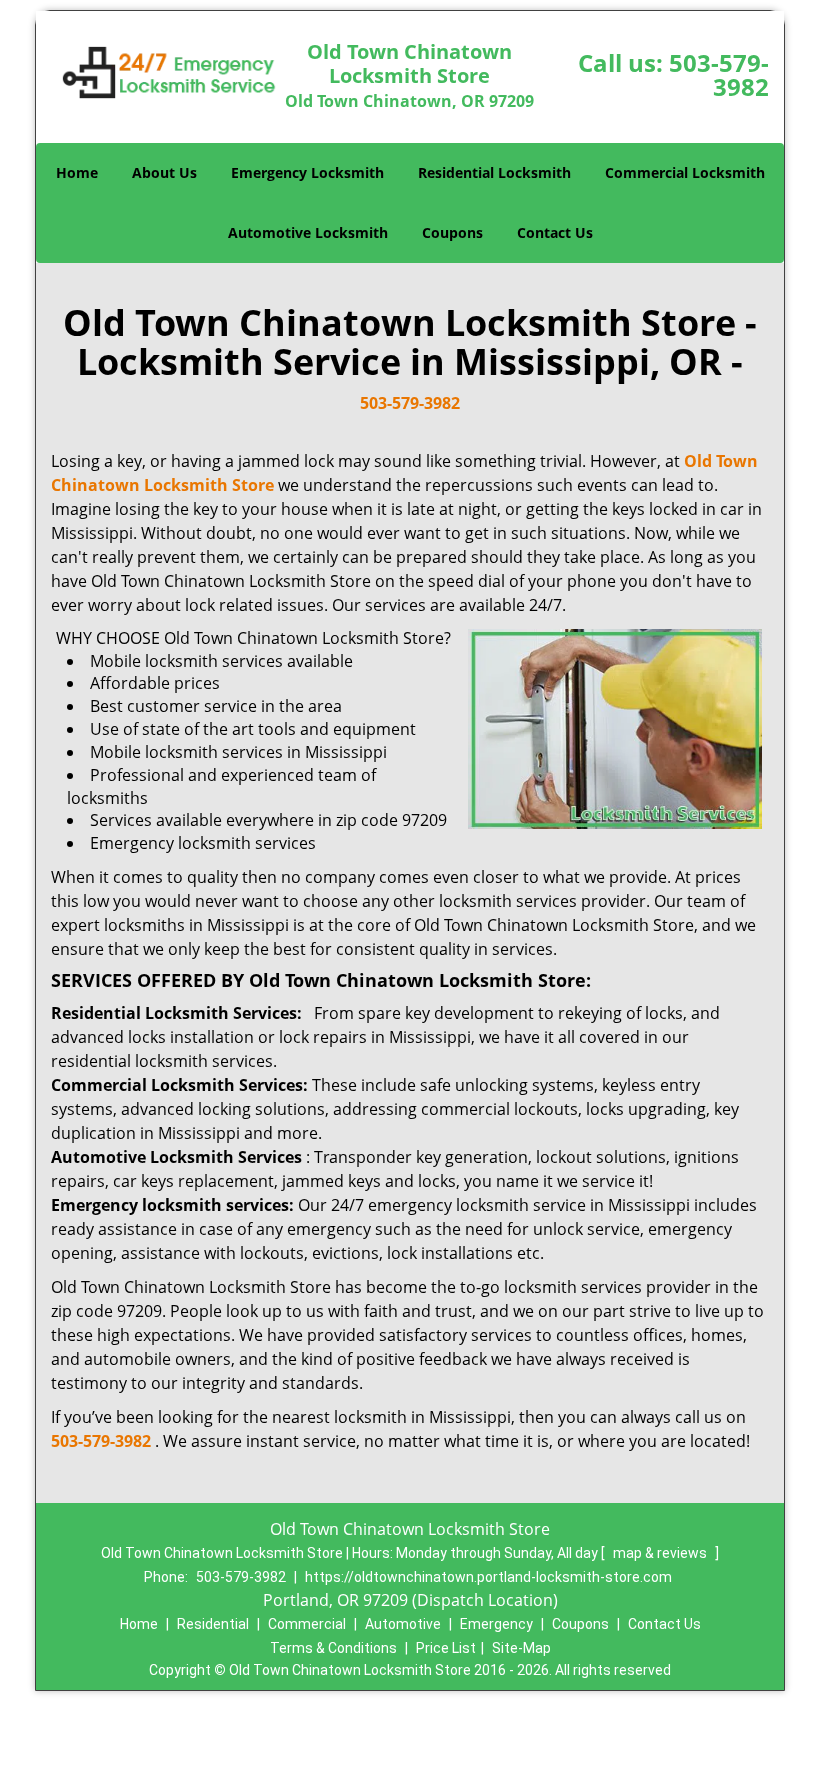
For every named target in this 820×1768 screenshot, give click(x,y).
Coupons (452, 232)
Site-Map (521, 1648)
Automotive (403, 1624)
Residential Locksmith (494, 172)
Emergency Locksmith (307, 172)
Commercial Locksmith (685, 172)
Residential (213, 1624)
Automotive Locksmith (308, 232)
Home (77, 172)
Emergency (496, 1624)
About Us (164, 172)
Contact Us (555, 232)
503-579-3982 (719, 74)
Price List (446, 1648)
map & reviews (661, 1553)
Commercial (307, 1624)
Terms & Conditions (333, 1648)
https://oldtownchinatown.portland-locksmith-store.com (488, 1577)
